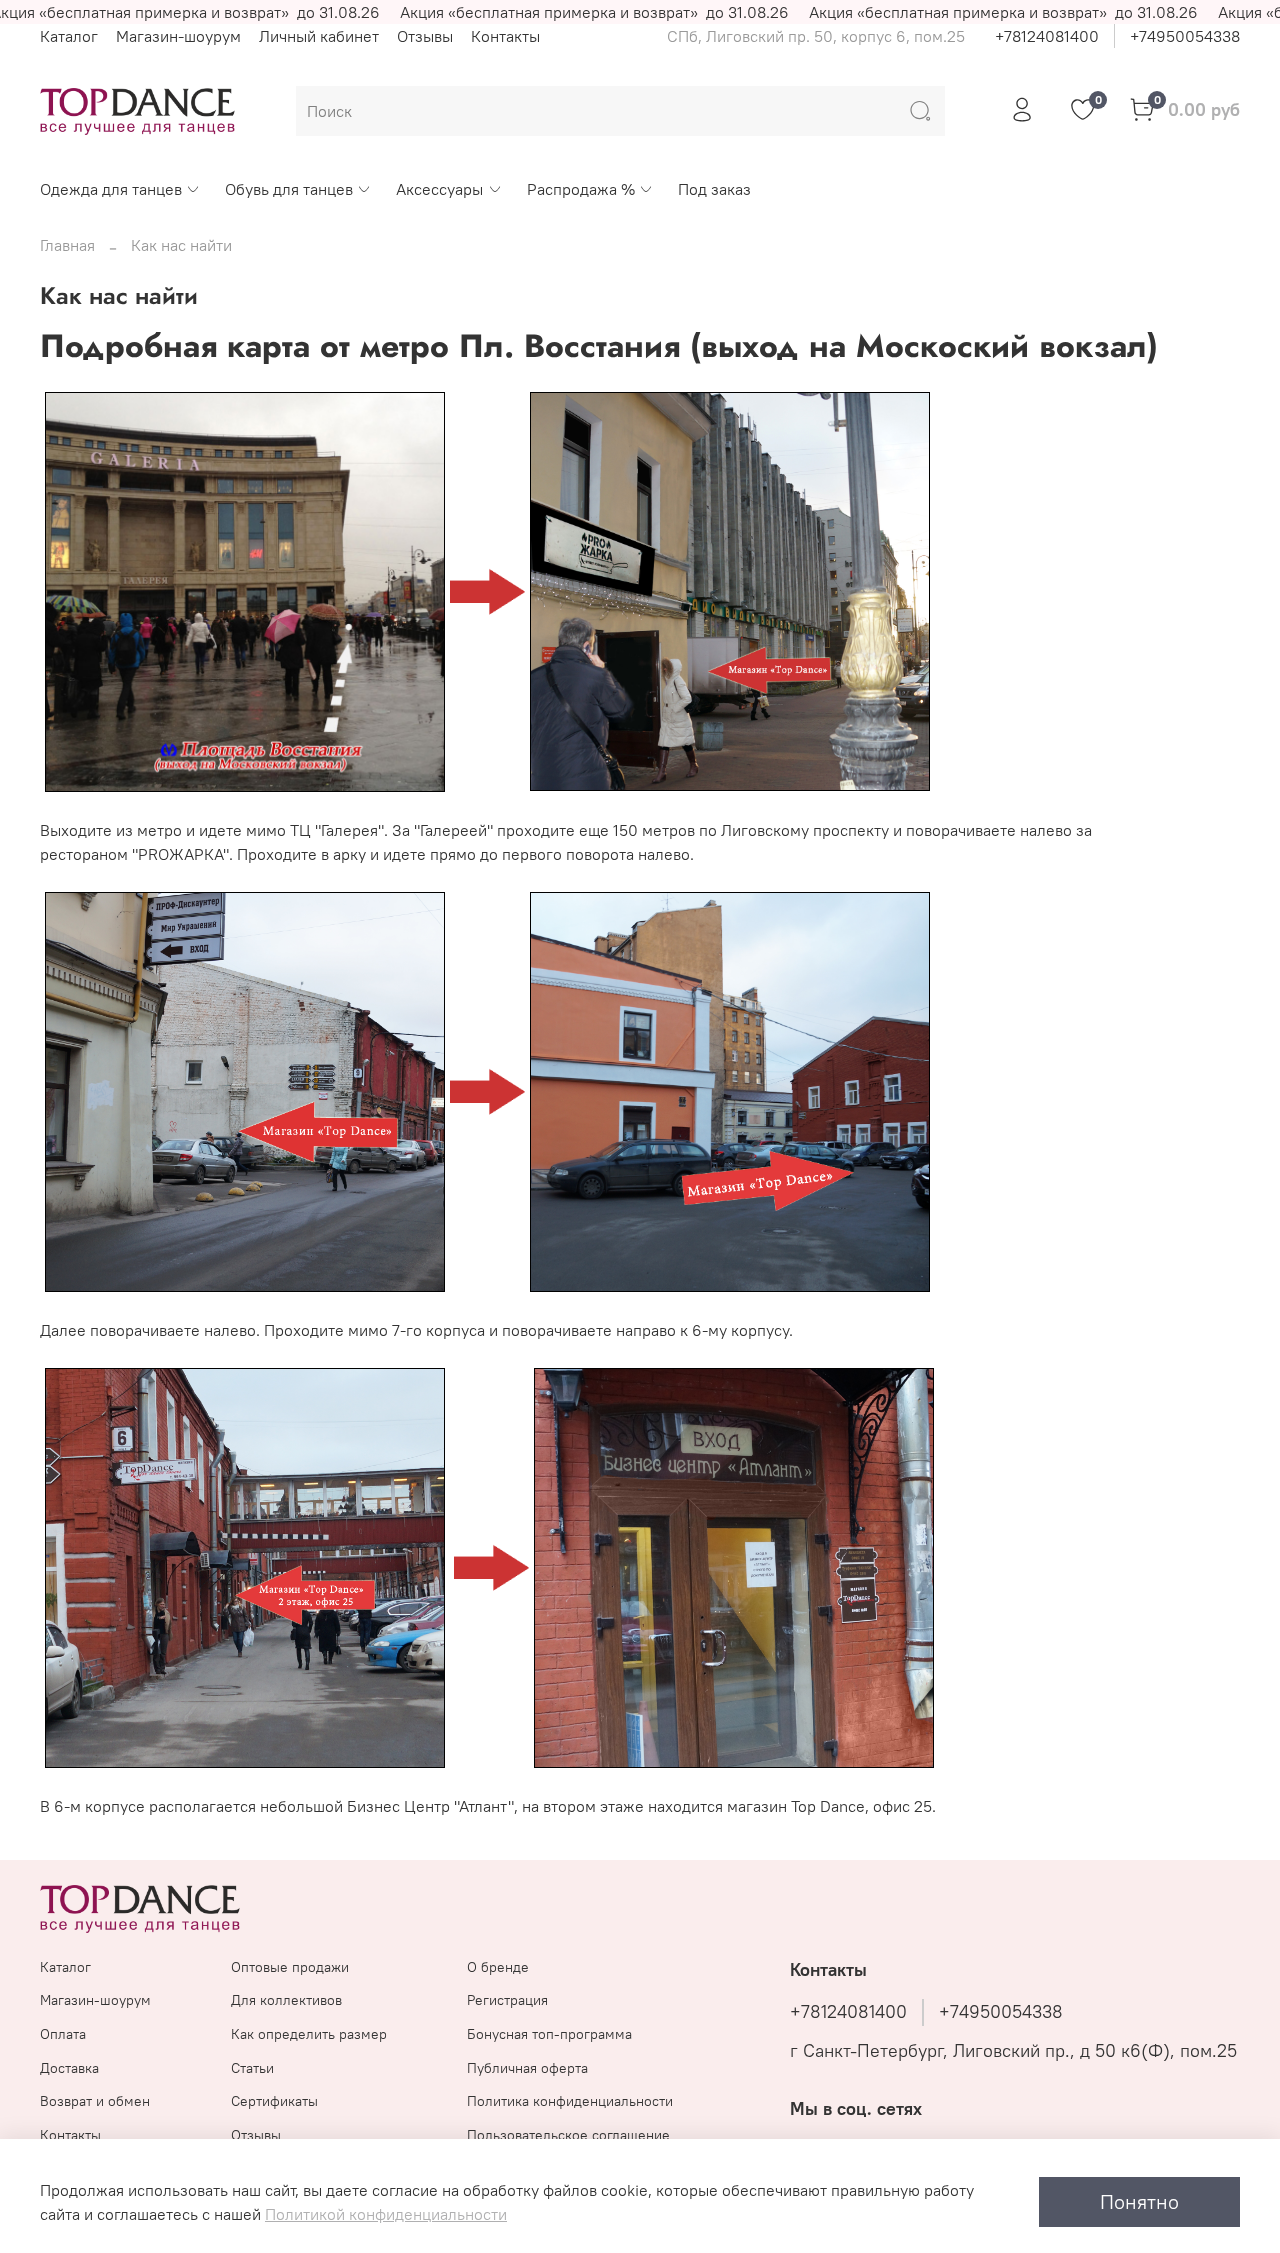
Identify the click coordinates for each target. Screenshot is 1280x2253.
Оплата (63, 2034)
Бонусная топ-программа (549, 2034)
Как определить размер (309, 2034)
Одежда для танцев (111, 189)
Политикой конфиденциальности (386, 2214)
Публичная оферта (527, 2068)
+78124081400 (1047, 36)
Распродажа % (581, 189)
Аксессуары (439, 189)
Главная (67, 245)
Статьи (252, 2068)
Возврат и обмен (95, 2101)
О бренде (498, 1967)
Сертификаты (274, 2101)
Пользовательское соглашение (568, 2135)
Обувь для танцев (289, 189)
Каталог (69, 36)
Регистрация (507, 2000)
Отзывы (425, 36)
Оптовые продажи (290, 1967)
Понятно (1139, 2201)
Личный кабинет (319, 36)
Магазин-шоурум (178, 36)
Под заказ (714, 189)
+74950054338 (1185, 36)
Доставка (69, 2068)
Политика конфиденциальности (570, 2101)
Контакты (505, 36)
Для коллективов (286, 2000)
